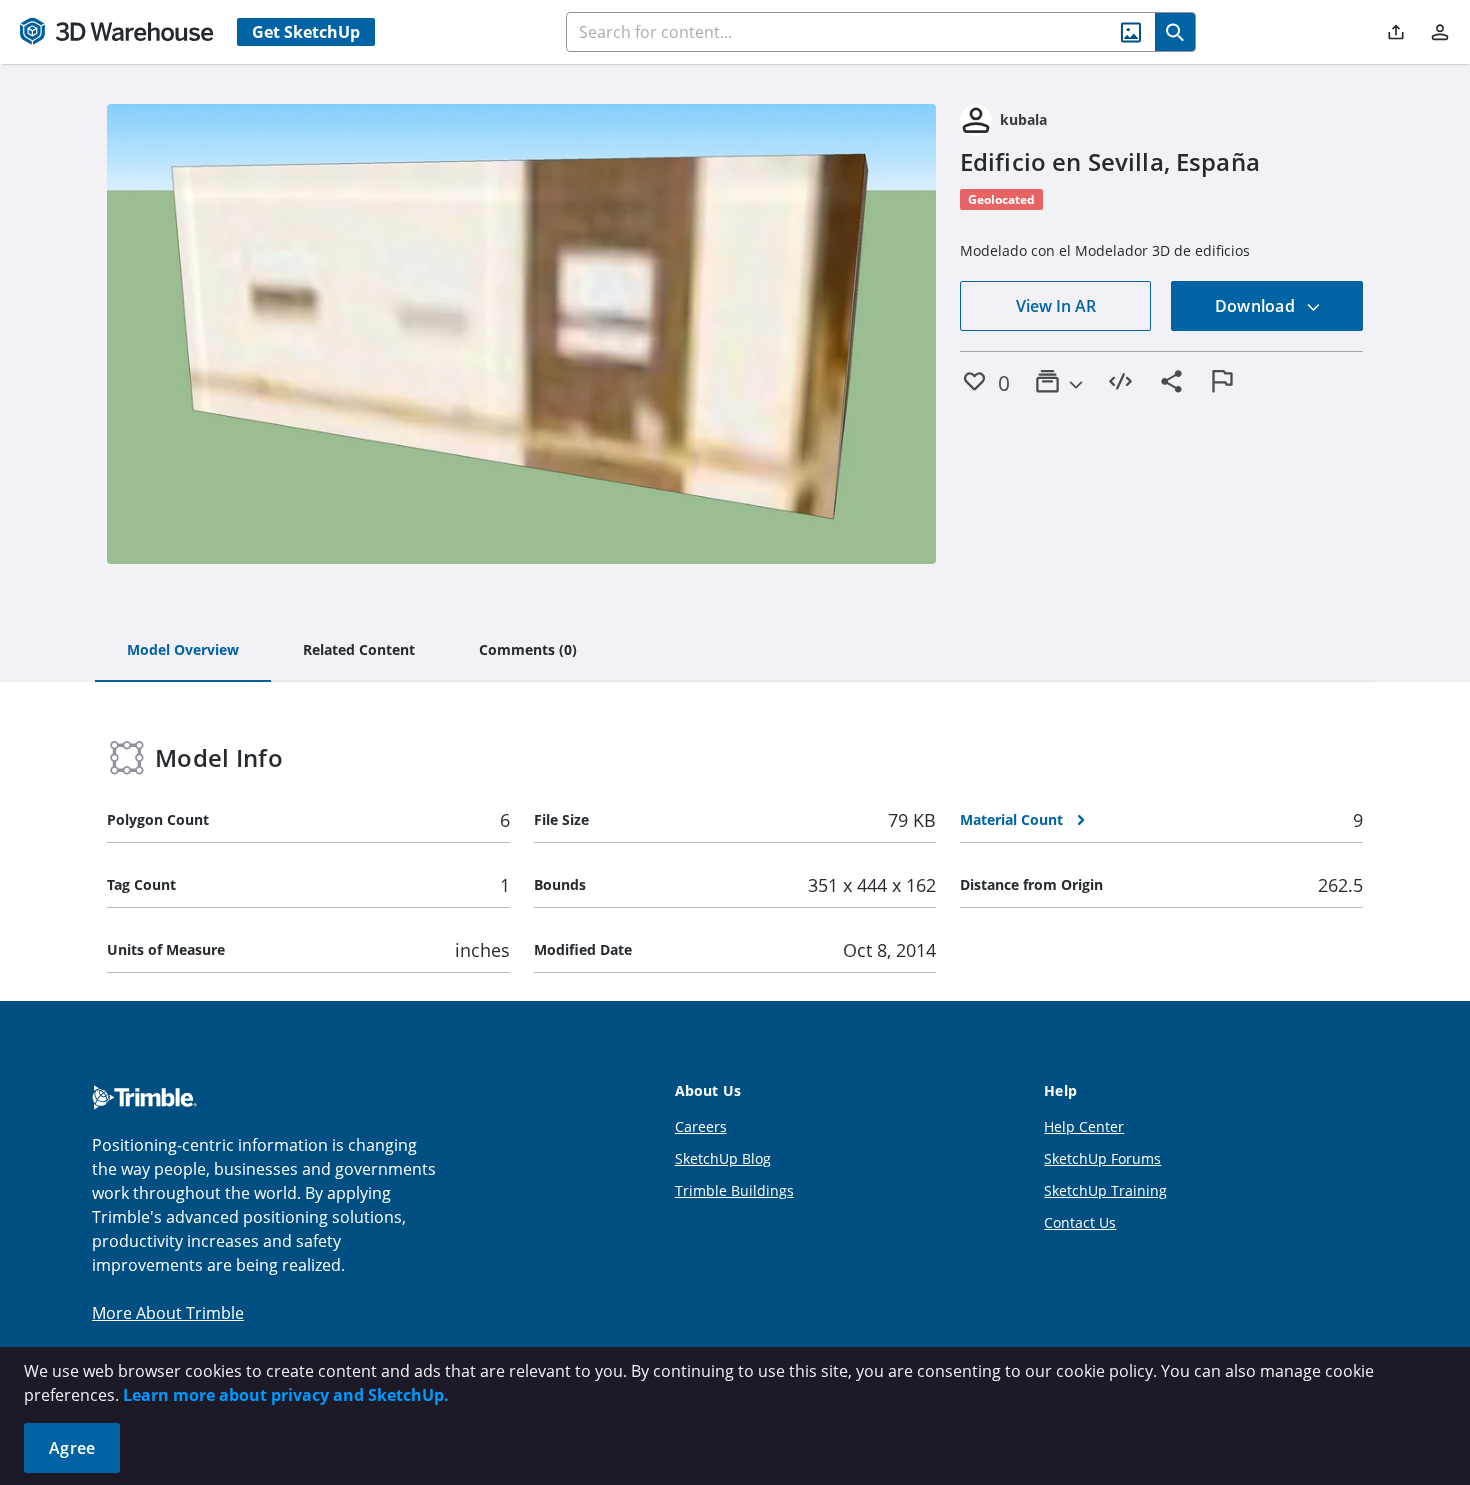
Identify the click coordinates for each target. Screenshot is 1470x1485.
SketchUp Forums (1102, 1158)
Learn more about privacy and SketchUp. (286, 1395)
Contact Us (1080, 1222)
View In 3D (521, 334)
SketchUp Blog (723, 1158)
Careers (701, 1126)
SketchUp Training (1105, 1190)
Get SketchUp (306, 32)
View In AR (1056, 306)
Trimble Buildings (734, 1190)
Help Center (1084, 1126)
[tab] (183, 651)
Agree (72, 1448)
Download (1257, 306)
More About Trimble (168, 1313)
